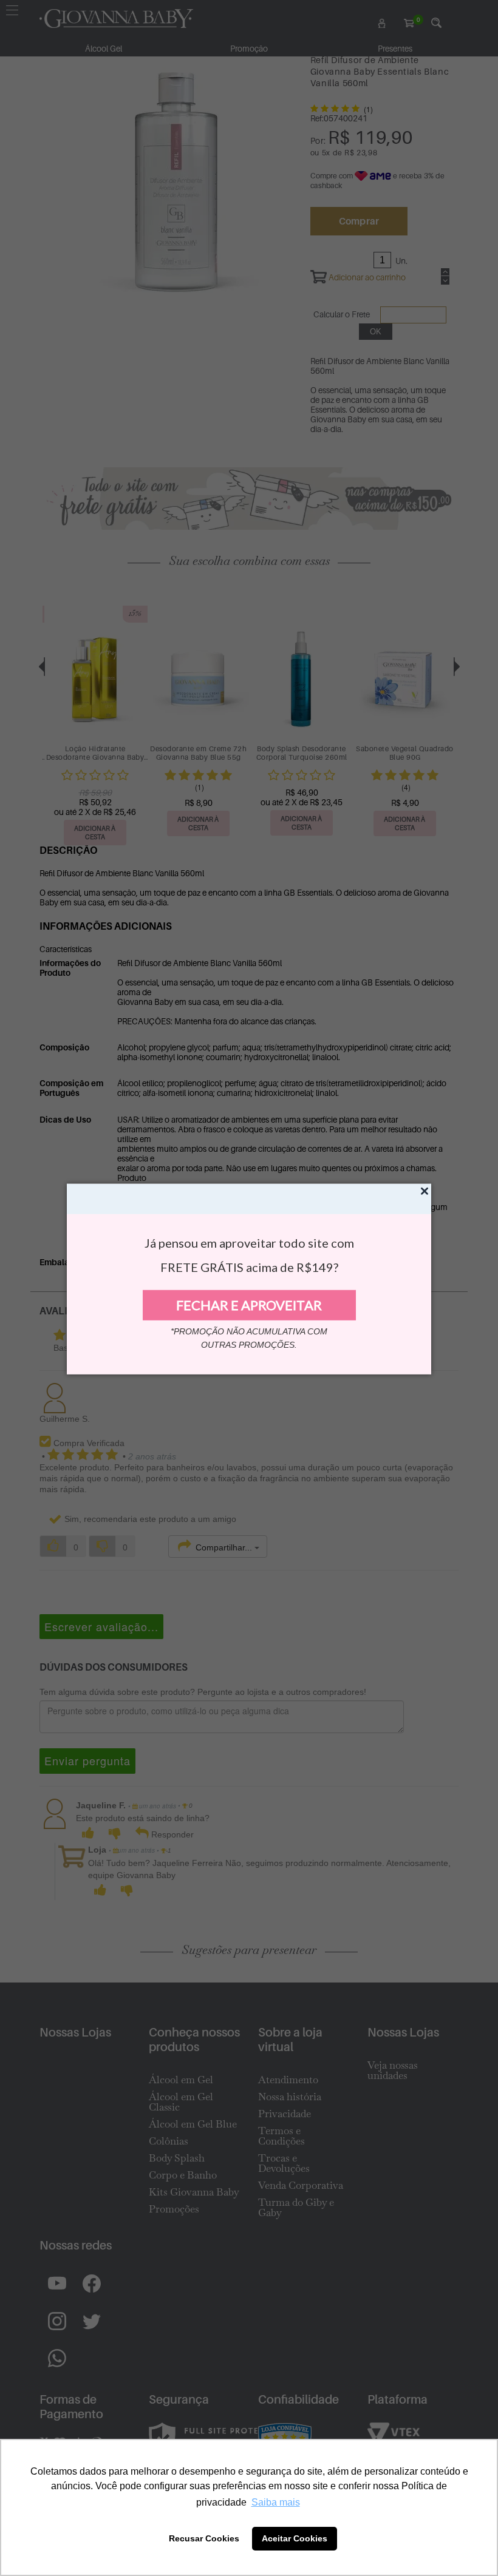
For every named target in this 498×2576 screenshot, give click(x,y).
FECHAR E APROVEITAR (249, 1305)
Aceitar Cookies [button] (295, 2538)
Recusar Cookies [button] (204, 2538)
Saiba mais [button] (276, 2502)
